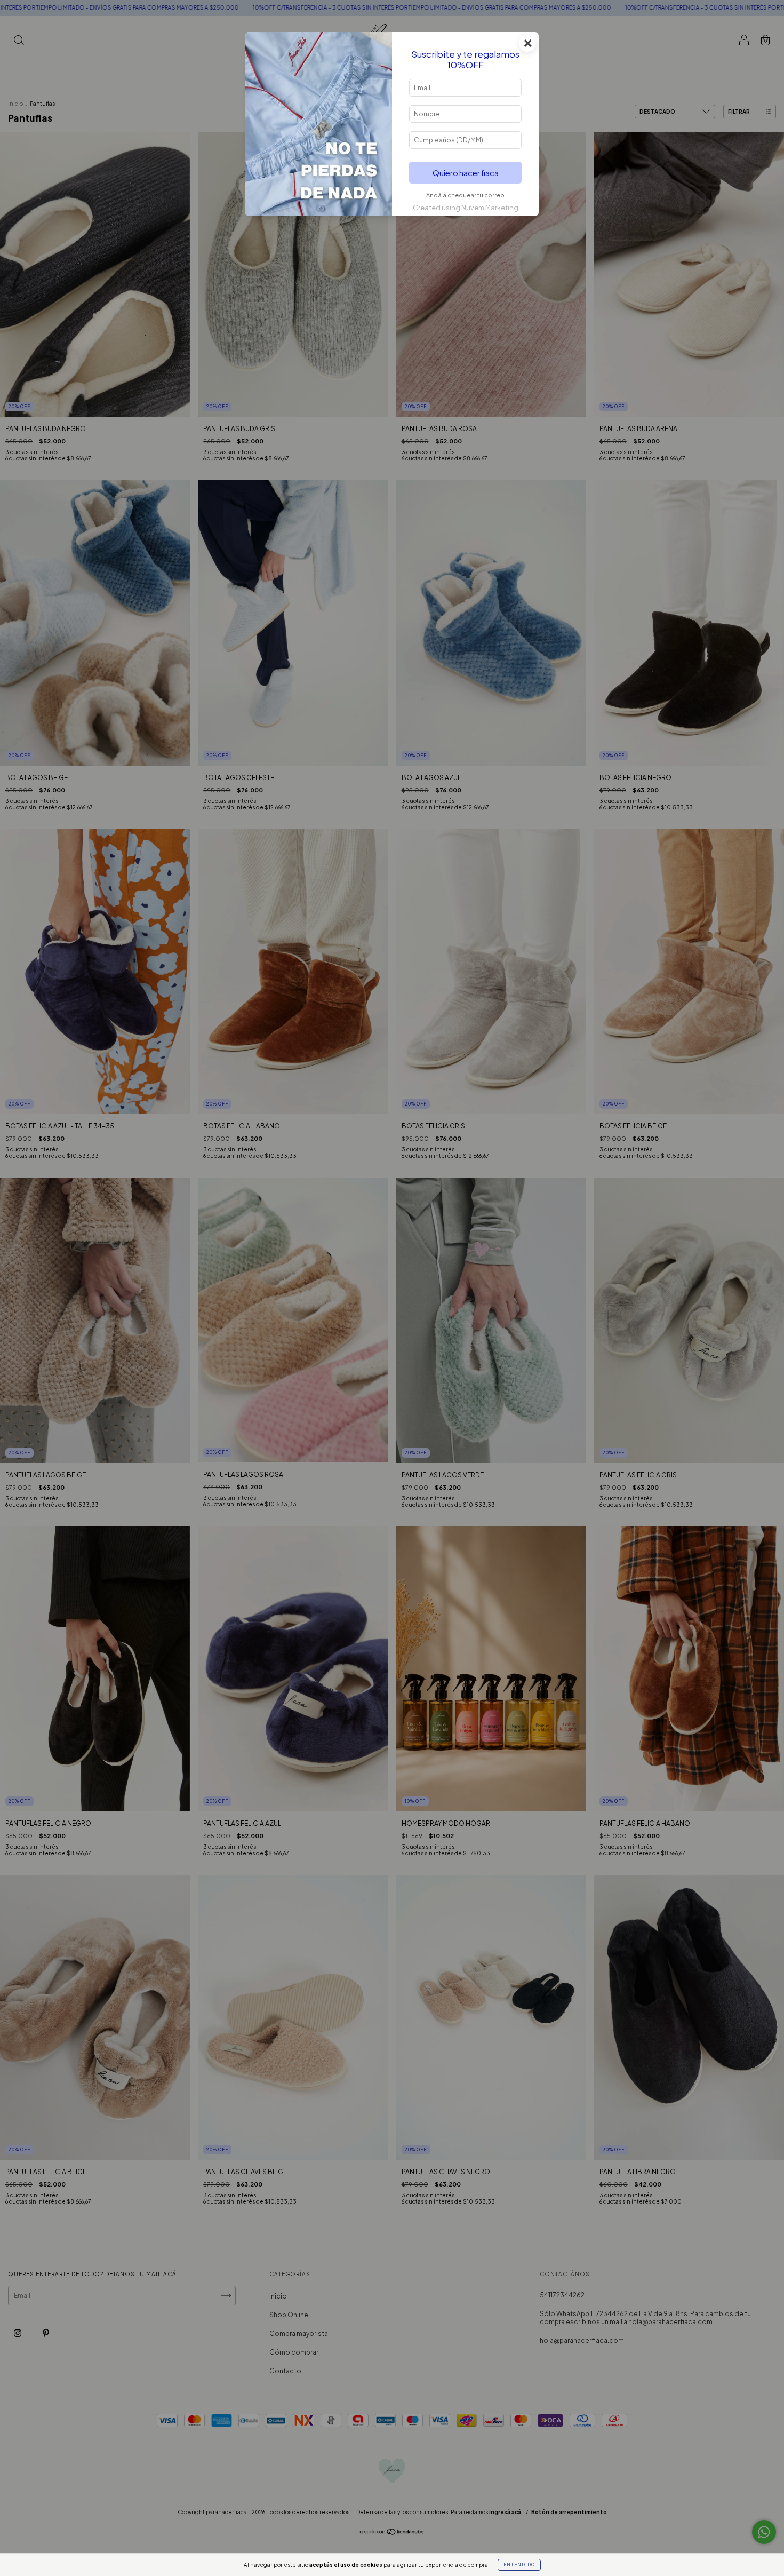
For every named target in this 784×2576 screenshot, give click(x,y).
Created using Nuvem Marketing (466, 208)
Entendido (519, 2565)
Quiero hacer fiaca (466, 173)
